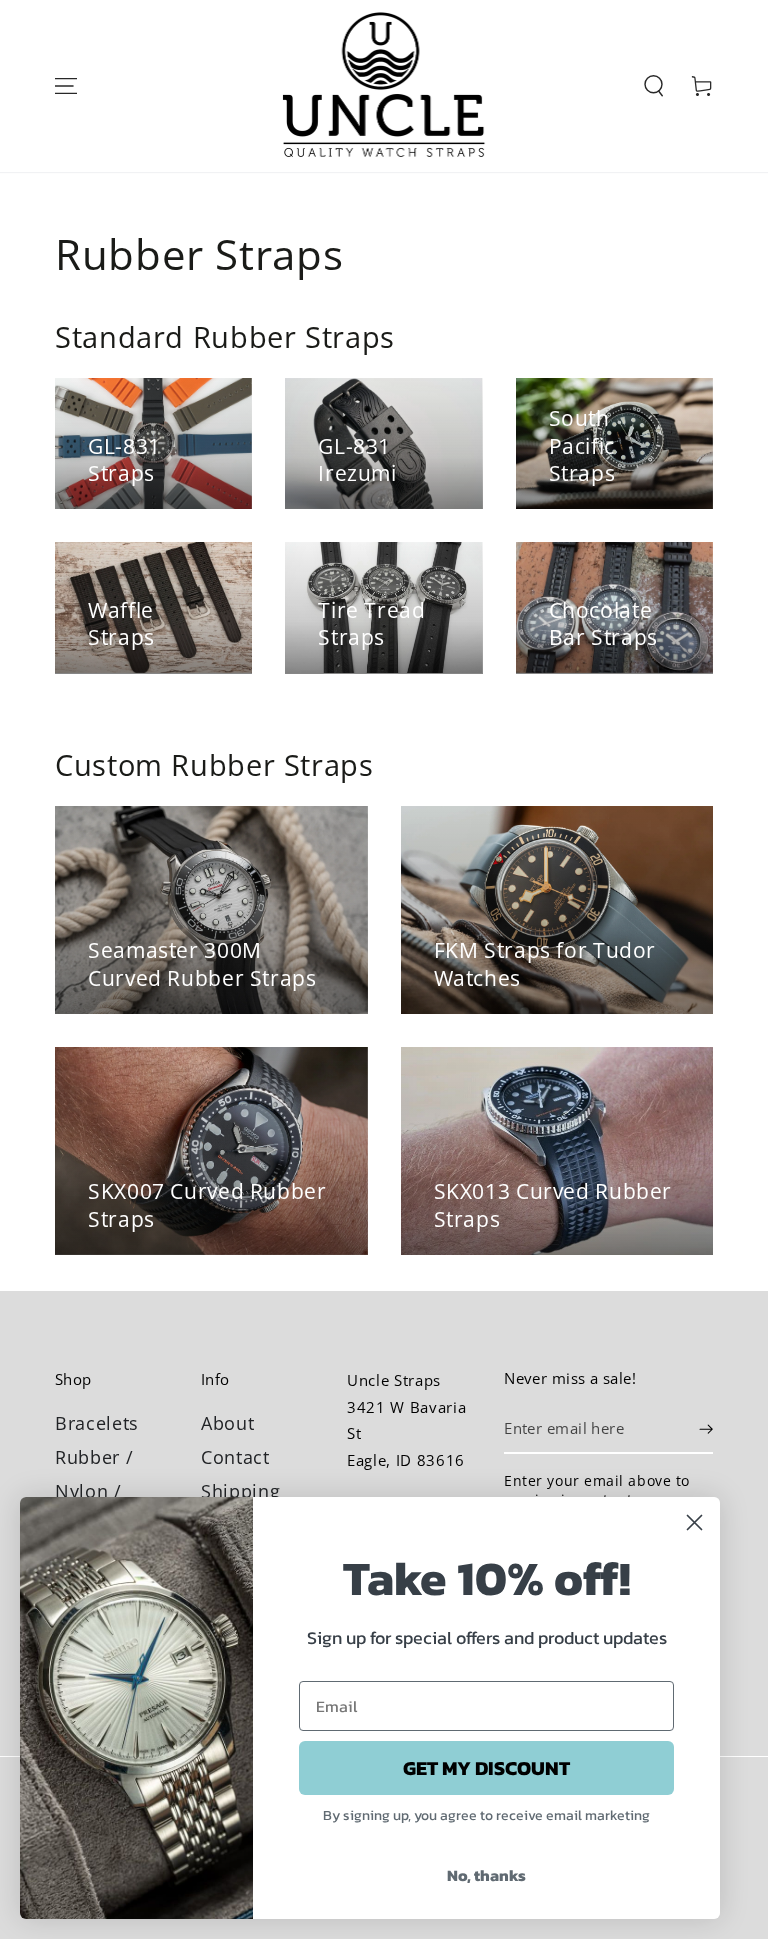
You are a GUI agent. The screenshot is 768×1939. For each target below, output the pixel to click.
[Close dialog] (694, 1522)
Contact (235, 1457)
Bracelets (97, 1423)
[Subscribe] (706, 1429)
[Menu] (66, 86)
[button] (653, 86)
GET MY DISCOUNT (486, 1768)
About (227, 1423)
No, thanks (486, 1875)
